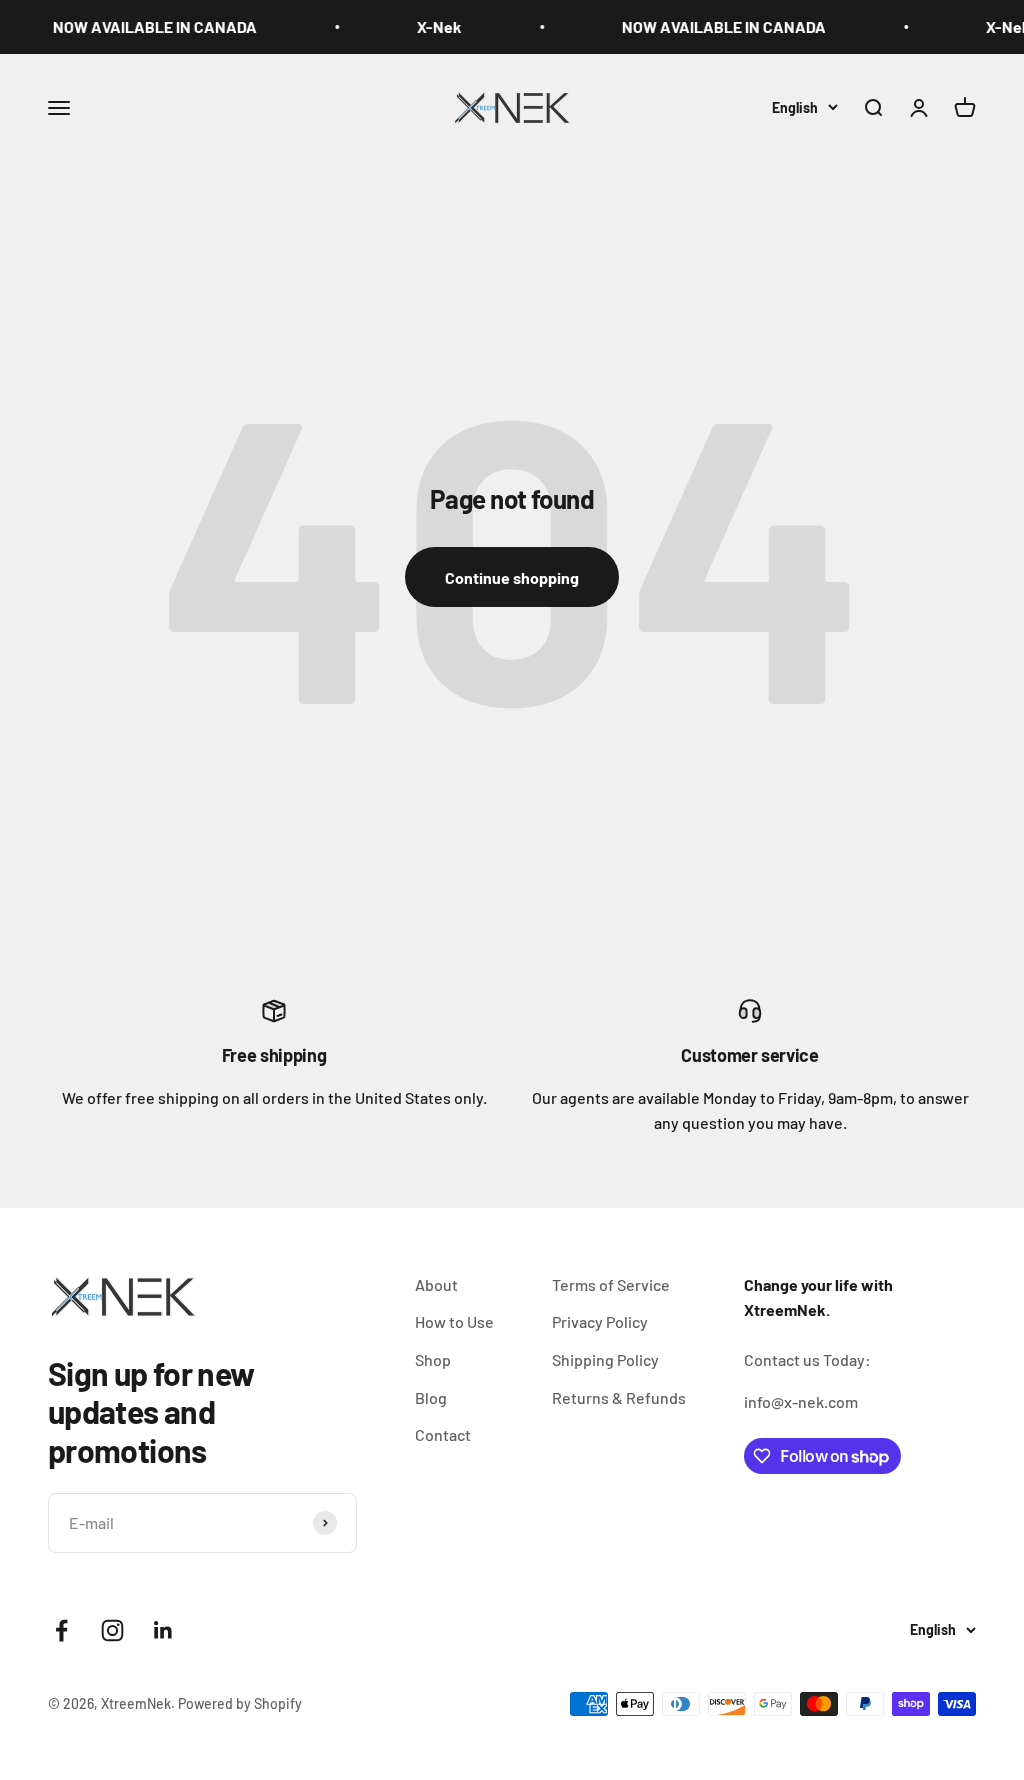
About (436, 1284)
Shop (433, 1359)
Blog (431, 1397)
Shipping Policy (605, 1359)
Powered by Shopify (240, 1703)
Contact (443, 1434)
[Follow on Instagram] (112, 1630)
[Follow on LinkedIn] (163, 1630)
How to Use (454, 1321)
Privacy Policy (600, 1321)
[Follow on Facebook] (61, 1630)
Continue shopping (512, 577)
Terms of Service (611, 1284)
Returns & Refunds (619, 1397)
